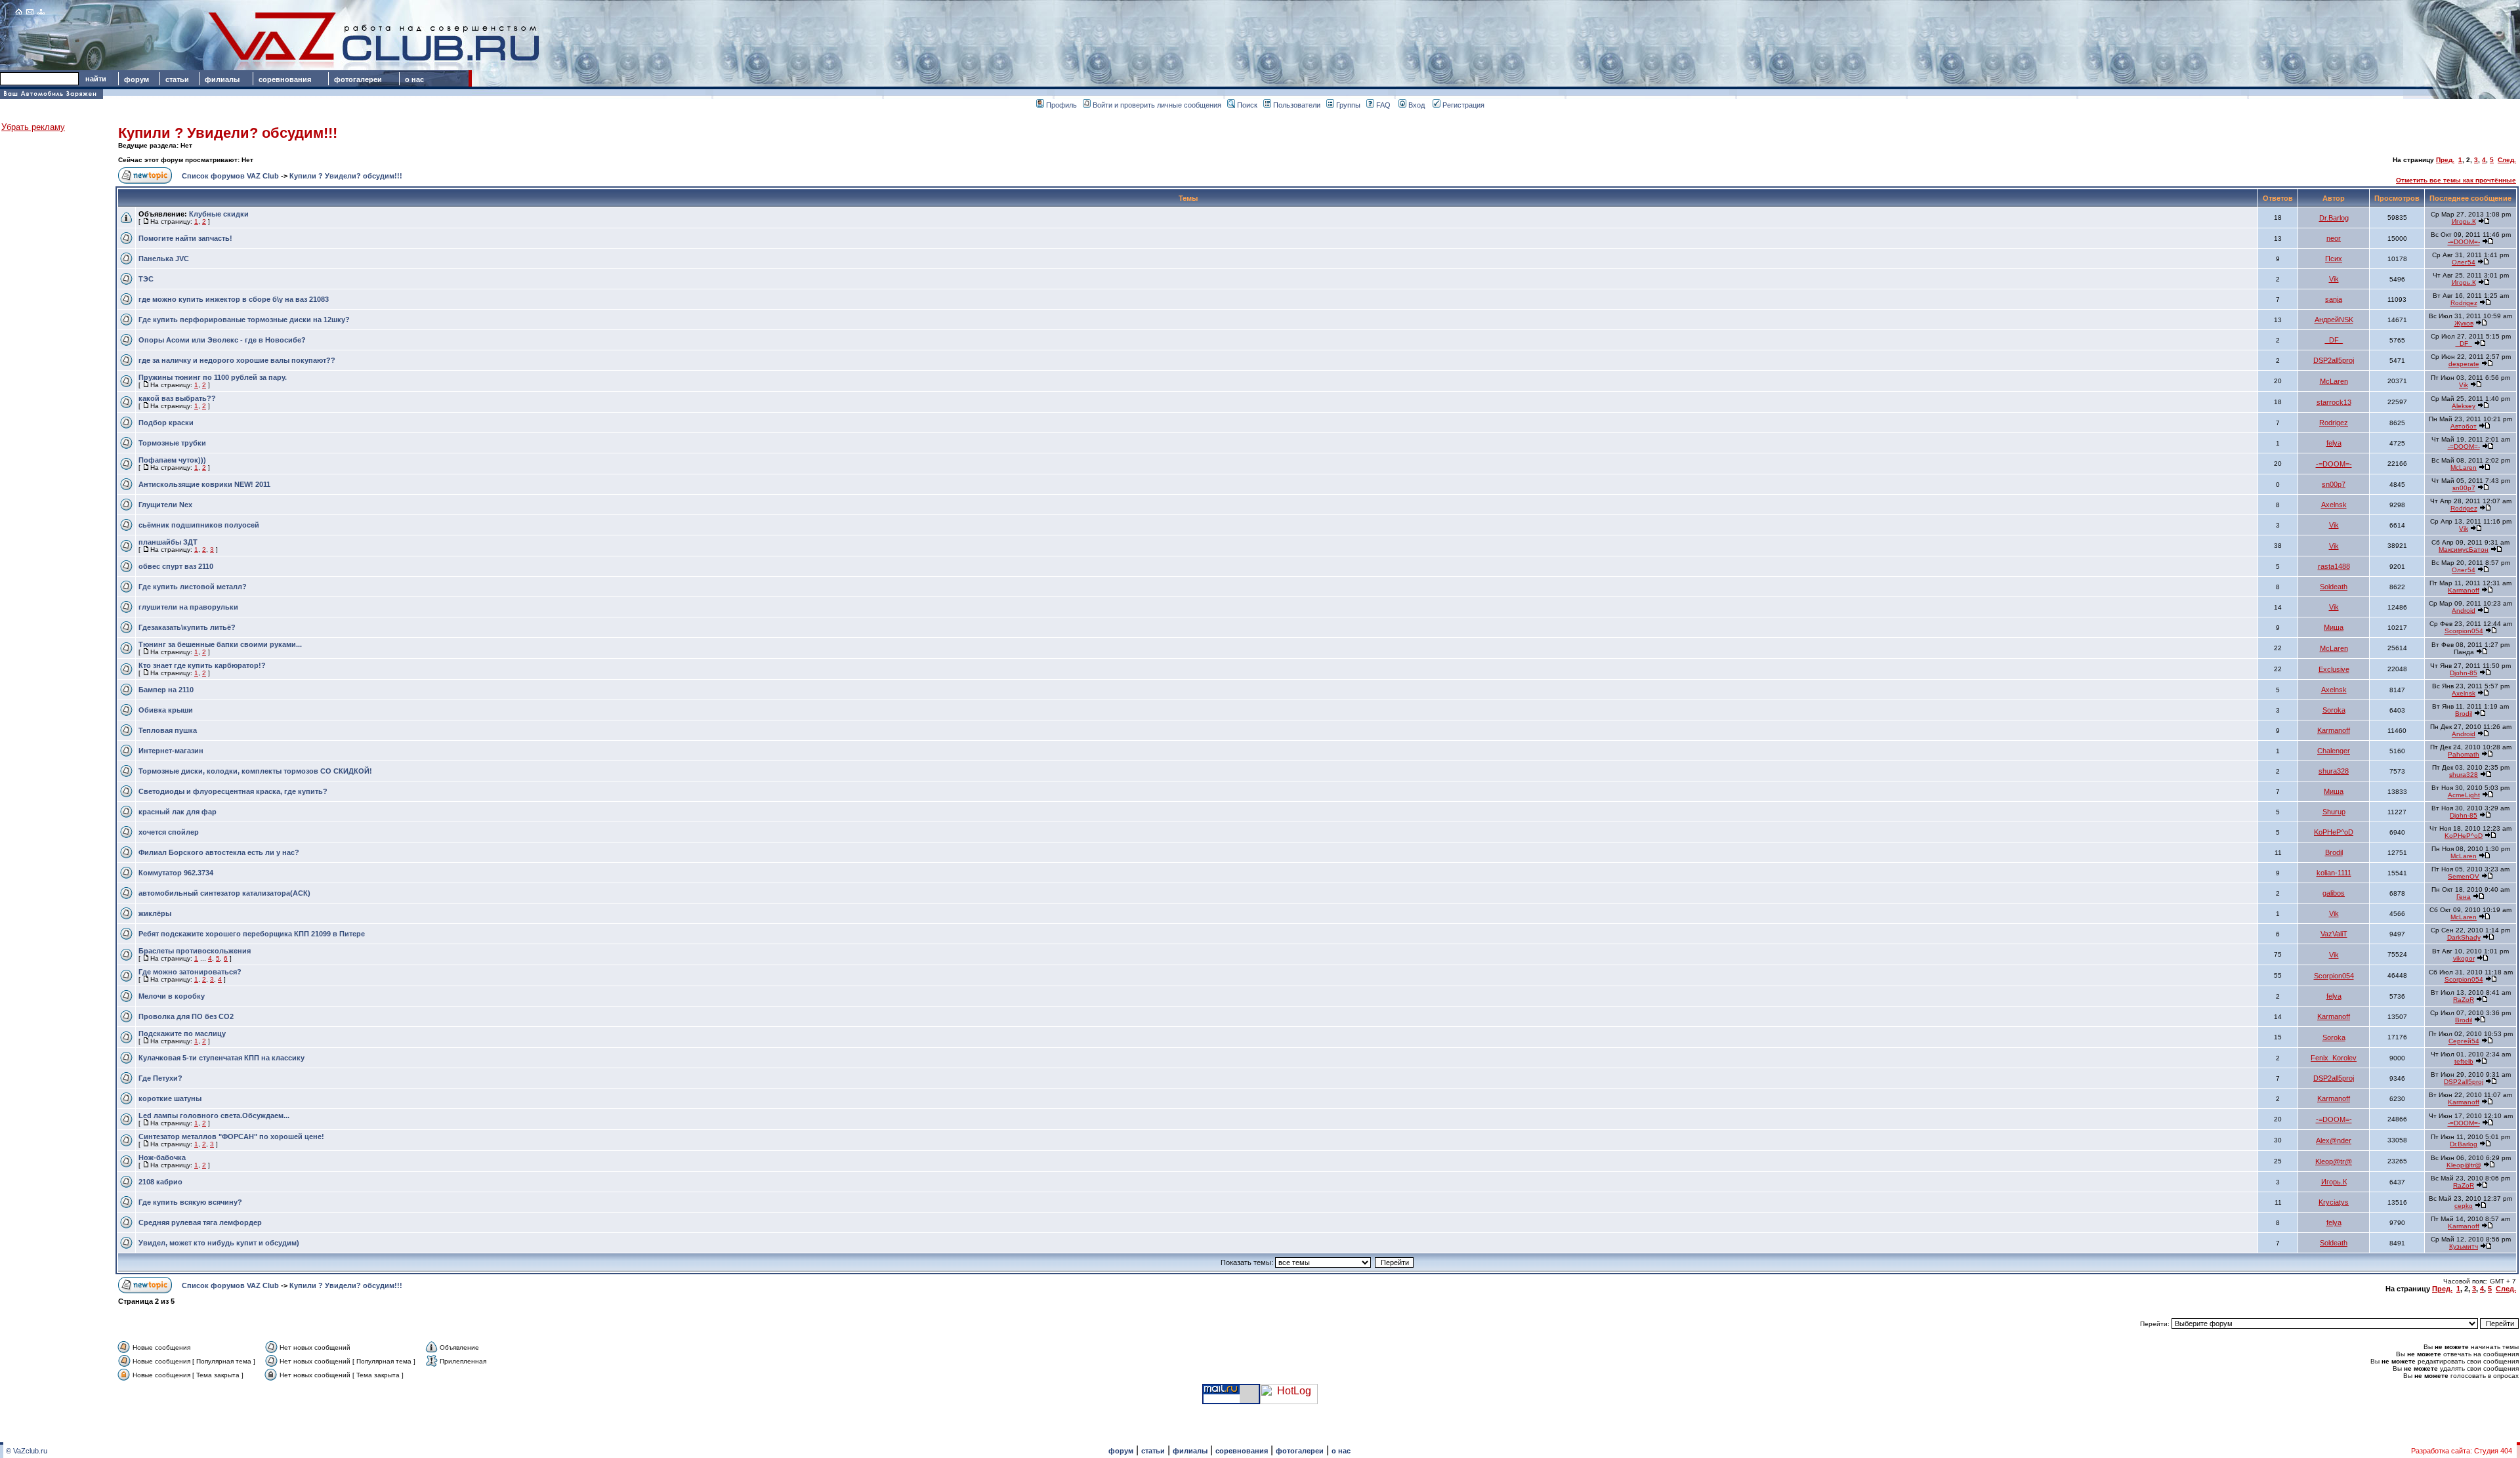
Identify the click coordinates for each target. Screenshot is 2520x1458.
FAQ (1383, 105)
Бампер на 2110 (166, 690)
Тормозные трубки (172, 443)
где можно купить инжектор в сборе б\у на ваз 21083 (234, 299)
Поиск (1247, 105)
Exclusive (2334, 669)
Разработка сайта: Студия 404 (2462, 1451)
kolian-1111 (2334, 873)
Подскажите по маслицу (182, 1033)
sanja (2334, 299)
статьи (177, 79)
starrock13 (2334, 402)
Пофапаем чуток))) (172, 460)
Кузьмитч (2464, 1246)
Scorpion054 (2464, 631)
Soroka (2334, 710)
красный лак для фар (178, 812)
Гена (2464, 897)
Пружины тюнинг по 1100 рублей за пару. (213, 377)
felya (2334, 443)
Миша (2334, 627)
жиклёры (155, 913)
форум (136, 79)
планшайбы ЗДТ (168, 542)
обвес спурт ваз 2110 (176, 566)
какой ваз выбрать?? (177, 398)
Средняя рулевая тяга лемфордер (200, 1222)
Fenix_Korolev (2334, 1058)
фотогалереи (360, 79)
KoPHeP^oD (2334, 832)
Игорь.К (2464, 221)
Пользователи (1297, 105)
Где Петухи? (160, 1078)
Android (2464, 611)
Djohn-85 (2464, 673)
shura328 (2334, 771)
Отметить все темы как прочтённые (2456, 180)
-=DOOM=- (2464, 242)
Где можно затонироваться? (190, 972)
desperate (2464, 364)
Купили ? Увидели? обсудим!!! (228, 133)
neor (2334, 238)
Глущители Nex (165, 505)
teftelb (2464, 1061)
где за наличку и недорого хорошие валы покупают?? (237, 360)
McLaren (2334, 381)
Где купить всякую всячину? (190, 1202)
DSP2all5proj (2334, 360)
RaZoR (2464, 1000)
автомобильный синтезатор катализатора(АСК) (224, 893)
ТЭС (146, 279)
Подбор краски (166, 423)
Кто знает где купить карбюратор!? (202, 665)
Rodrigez (2464, 303)
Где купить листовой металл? (193, 587)
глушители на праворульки (188, 607)
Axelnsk (2334, 505)
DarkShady (2464, 937)
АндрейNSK (2334, 320)
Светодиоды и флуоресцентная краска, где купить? (233, 791)
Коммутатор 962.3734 (176, 873)
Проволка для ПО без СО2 (186, 1016)
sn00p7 (2334, 484)
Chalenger (2334, 751)
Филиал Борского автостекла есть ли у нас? (219, 852)
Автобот (2464, 426)
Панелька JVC (164, 259)
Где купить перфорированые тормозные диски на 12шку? (244, 320)
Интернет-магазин (171, 751)
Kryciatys (2334, 1202)
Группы (1348, 105)
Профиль (1061, 105)
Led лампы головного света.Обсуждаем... (214, 1115)
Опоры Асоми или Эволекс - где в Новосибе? (222, 340)
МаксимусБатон (2464, 550)
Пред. (2445, 160)
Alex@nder (2334, 1140)
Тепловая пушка (168, 730)
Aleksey (2464, 406)
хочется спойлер (169, 832)
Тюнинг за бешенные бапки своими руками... (220, 644)
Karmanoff (2464, 590)
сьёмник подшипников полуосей (199, 525)
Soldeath (2334, 587)
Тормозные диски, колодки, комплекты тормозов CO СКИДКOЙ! (255, 771)
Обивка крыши (166, 710)
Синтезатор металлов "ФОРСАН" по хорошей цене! (231, 1136)
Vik (2334, 279)
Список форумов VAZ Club (230, 176)
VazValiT (2334, 934)
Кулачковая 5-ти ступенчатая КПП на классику (221, 1058)
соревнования (285, 79)
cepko (2464, 1206)
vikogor (2464, 958)
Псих (2334, 259)
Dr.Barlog (2334, 218)
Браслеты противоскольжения (195, 951)
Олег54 (2464, 262)
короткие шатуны (170, 1098)
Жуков (2464, 323)
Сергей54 (2464, 1041)
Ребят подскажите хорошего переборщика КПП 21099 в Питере (252, 934)
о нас (414, 79)
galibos (2334, 893)
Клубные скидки (219, 214)
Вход (1417, 105)
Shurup (2334, 812)
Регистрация (1463, 105)
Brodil (2464, 714)
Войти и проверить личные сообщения (1157, 105)
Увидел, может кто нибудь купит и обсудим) (219, 1243)
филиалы (222, 79)
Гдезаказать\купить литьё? (187, 627)
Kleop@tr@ (2334, 1161)
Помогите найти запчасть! (185, 238)
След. (2507, 160)
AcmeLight (2464, 795)
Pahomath (2464, 754)
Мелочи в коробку (172, 996)
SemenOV (2464, 876)
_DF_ (2334, 340)
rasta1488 (2334, 566)
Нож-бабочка (162, 1157)
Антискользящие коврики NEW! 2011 (204, 484)
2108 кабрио (160, 1182)
